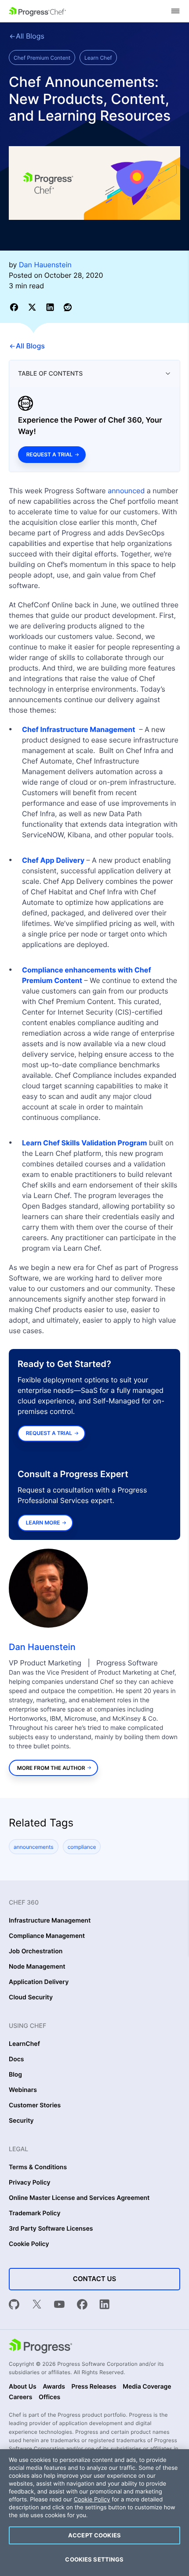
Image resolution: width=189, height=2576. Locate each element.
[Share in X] (34, 307)
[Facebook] (82, 2305)
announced (126, 491)
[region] (94, 2513)
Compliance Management (47, 1936)
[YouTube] (59, 2305)
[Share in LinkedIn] (52, 307)
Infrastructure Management (50, 1921)
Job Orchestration (36, 1952)
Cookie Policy (29, 2244)
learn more (43, 1523)
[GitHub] (14, 2305)
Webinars (23, 2090)
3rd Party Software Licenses (51, 2229)
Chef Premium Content (42, 58)
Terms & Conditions (38, 2167)
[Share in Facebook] (16, 307)
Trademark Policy (35, 2214)
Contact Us (94, 2279)
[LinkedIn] (105, 2305)
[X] (37, 2305)
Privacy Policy (30, 2183)
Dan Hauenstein (42, 1647)
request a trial (49, 1433)
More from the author (51, 1768)
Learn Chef (98, 58)
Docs (16, 2059)
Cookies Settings (94, 2559)
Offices (49, 2397)
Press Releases (94, 2387)
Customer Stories (35, 2106)
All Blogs (30, 36)
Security (21, 2121)
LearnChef (24, 2044)
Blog (15, 2075)
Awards (54, 2387)
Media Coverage (147, 2387)
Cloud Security (31, 1998)
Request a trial (49, 454)
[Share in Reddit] (68, 307)
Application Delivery (39, 1982)
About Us (23, 2387)
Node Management (37, 1967)
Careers (21, 2397)
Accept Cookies (94, 2535)
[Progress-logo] (40, 2347)
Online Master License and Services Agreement (79, 2198)
